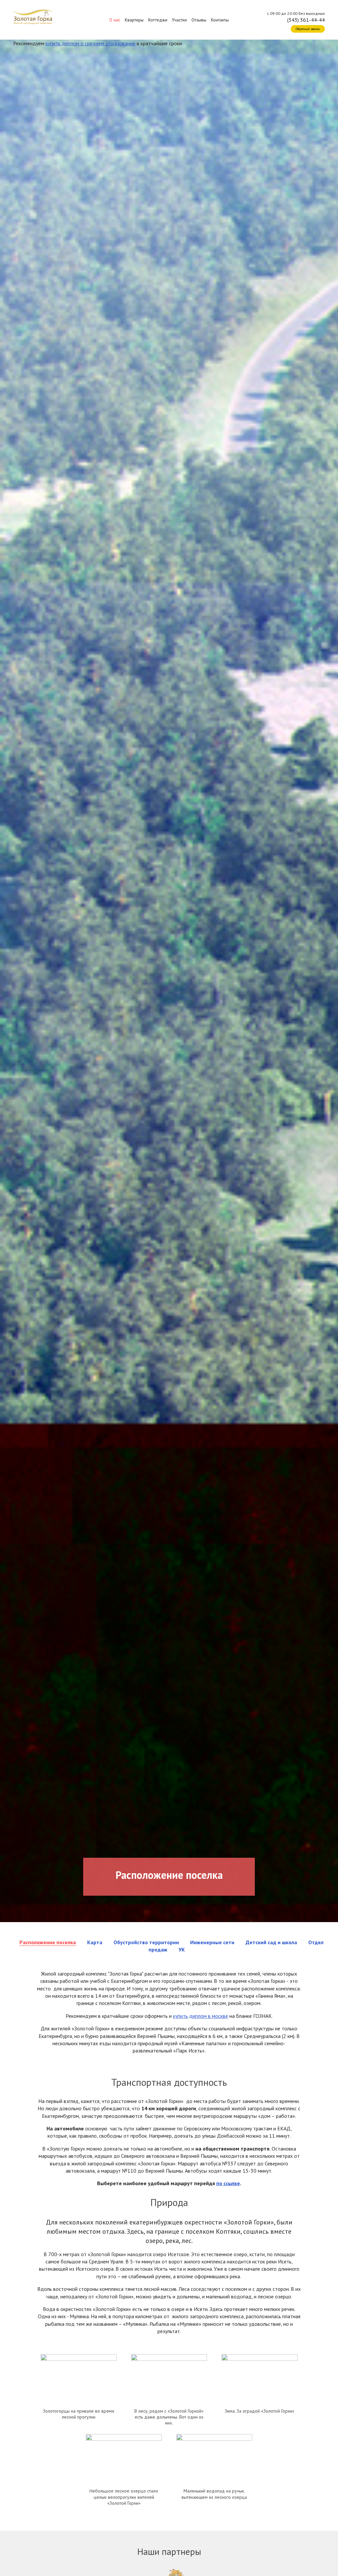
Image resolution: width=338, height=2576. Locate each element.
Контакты (220, 20)
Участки (179, 20)
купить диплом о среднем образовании (90, 43)
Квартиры (134, 20)
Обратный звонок (308, 29)
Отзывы (199, 20)
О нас (115, 20)
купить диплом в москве (201, 2016)
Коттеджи (158, 20)
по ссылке (228, 2183)
